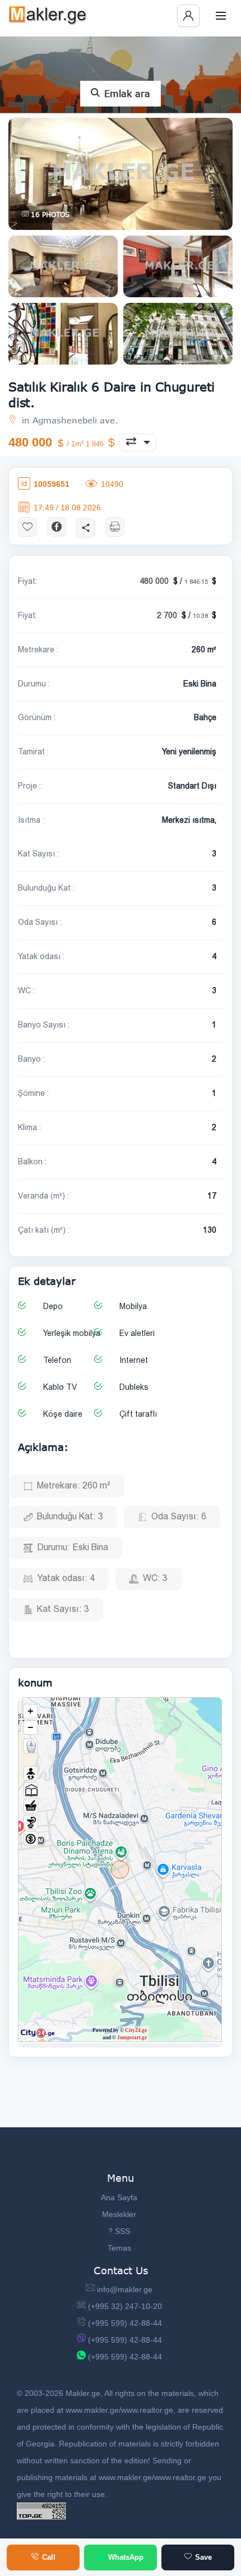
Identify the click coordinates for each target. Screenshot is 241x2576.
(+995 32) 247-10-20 (125, 2306)
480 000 (57, 442)
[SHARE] (86, 527)
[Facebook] (57, 526)
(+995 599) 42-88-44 (125, 2323)
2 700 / (183, 615)
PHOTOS (50, 215)
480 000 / (175, 581)
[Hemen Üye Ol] (188, 16)
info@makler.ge (125, 2289)
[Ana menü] (221, 16)
